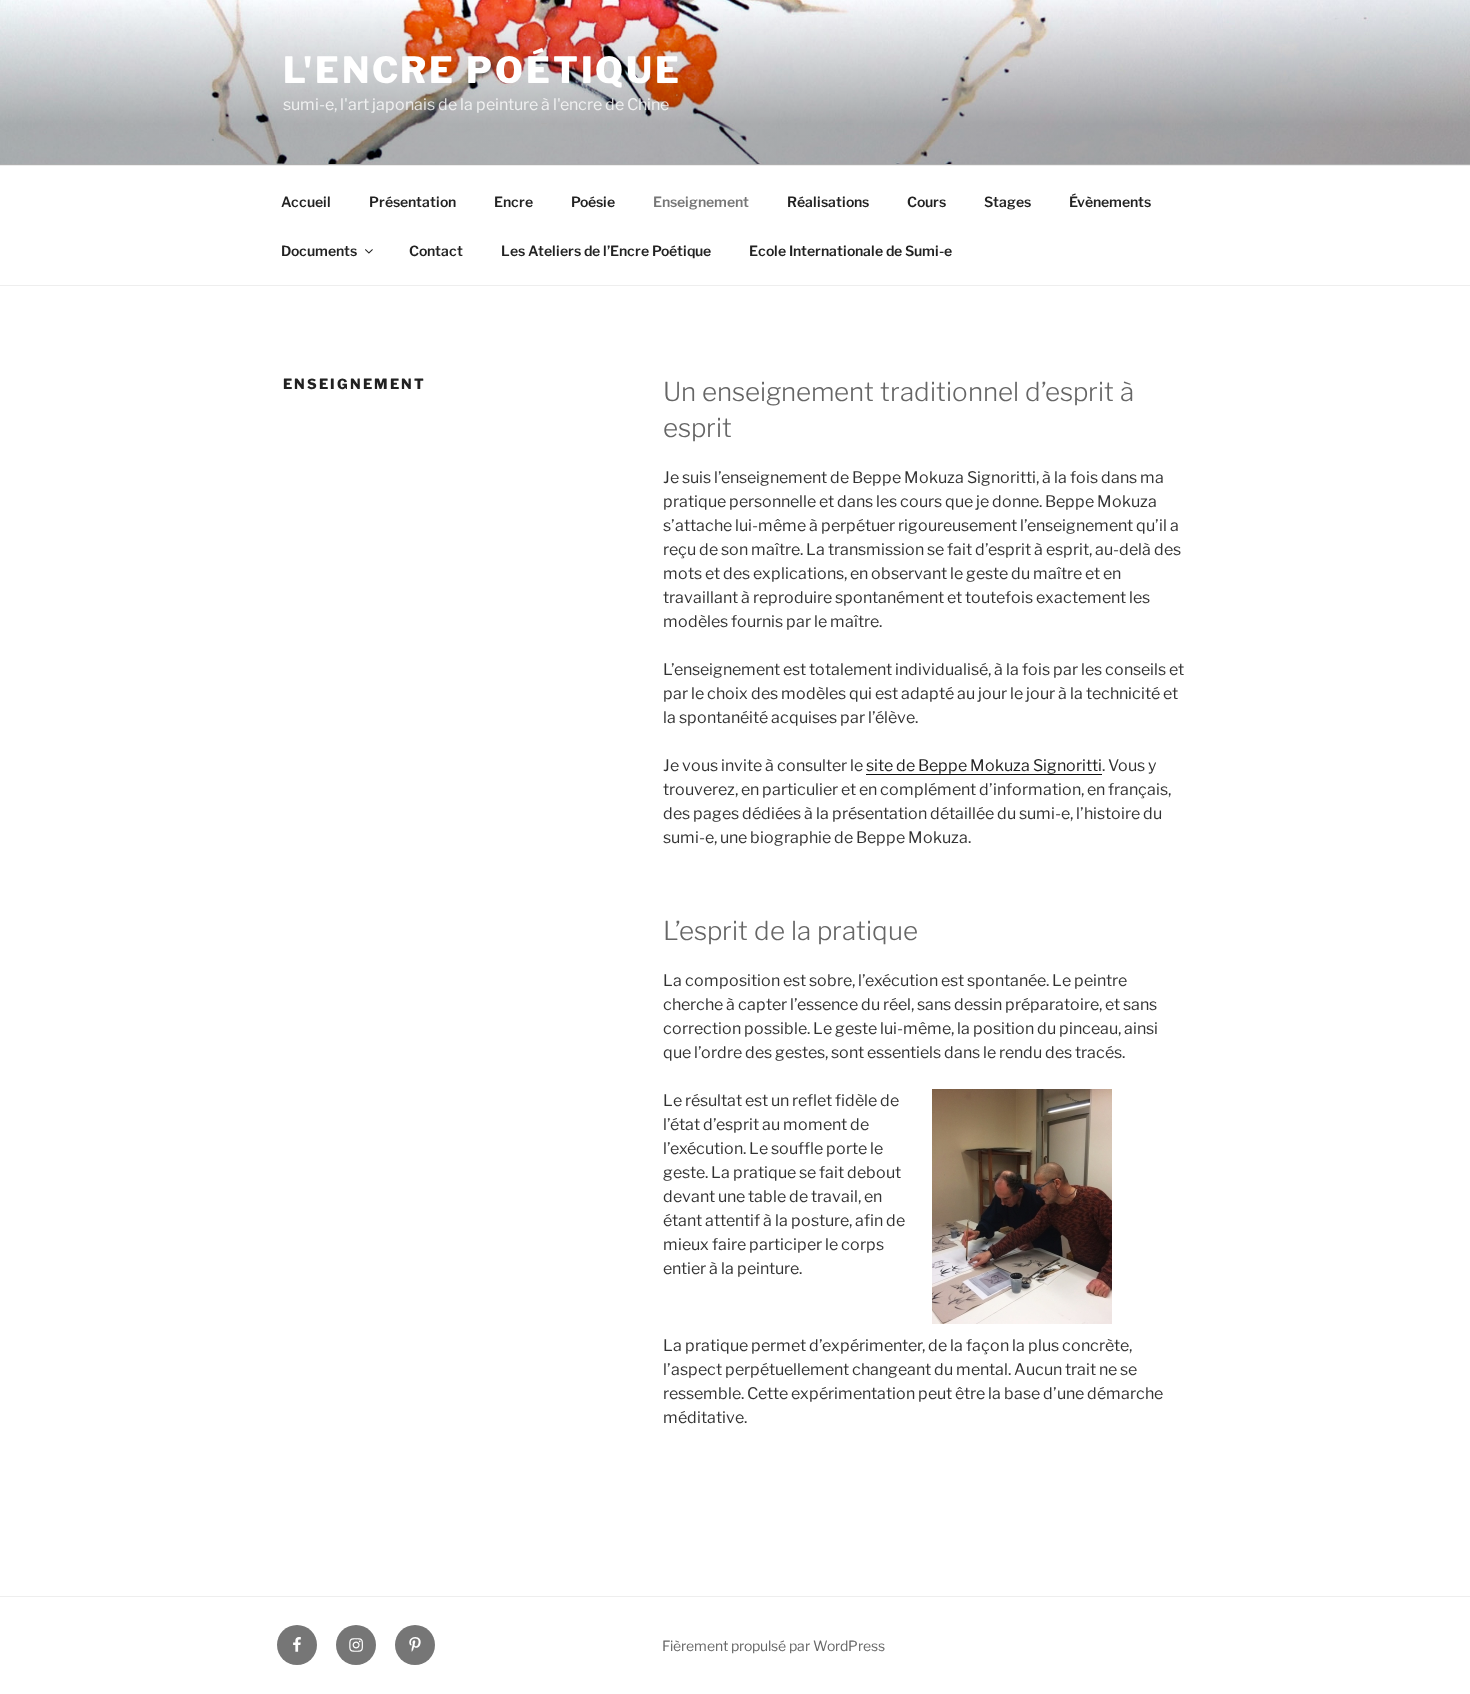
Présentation (412, 201)
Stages (1007, 201)
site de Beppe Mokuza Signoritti (984, 765)
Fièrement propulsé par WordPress (773, 1645)
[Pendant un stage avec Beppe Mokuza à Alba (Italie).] (1022, 1318)
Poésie (593, 201)
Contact (436, 250)
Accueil (306, 201)
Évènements (1110, 201)
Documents (319, 250)
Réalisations (828, 201)
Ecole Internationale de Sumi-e (850, 250)
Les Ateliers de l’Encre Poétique (606, 250)
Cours (926, 201)
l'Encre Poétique (482, 70)
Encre (513, 201)
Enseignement (701, 201)
